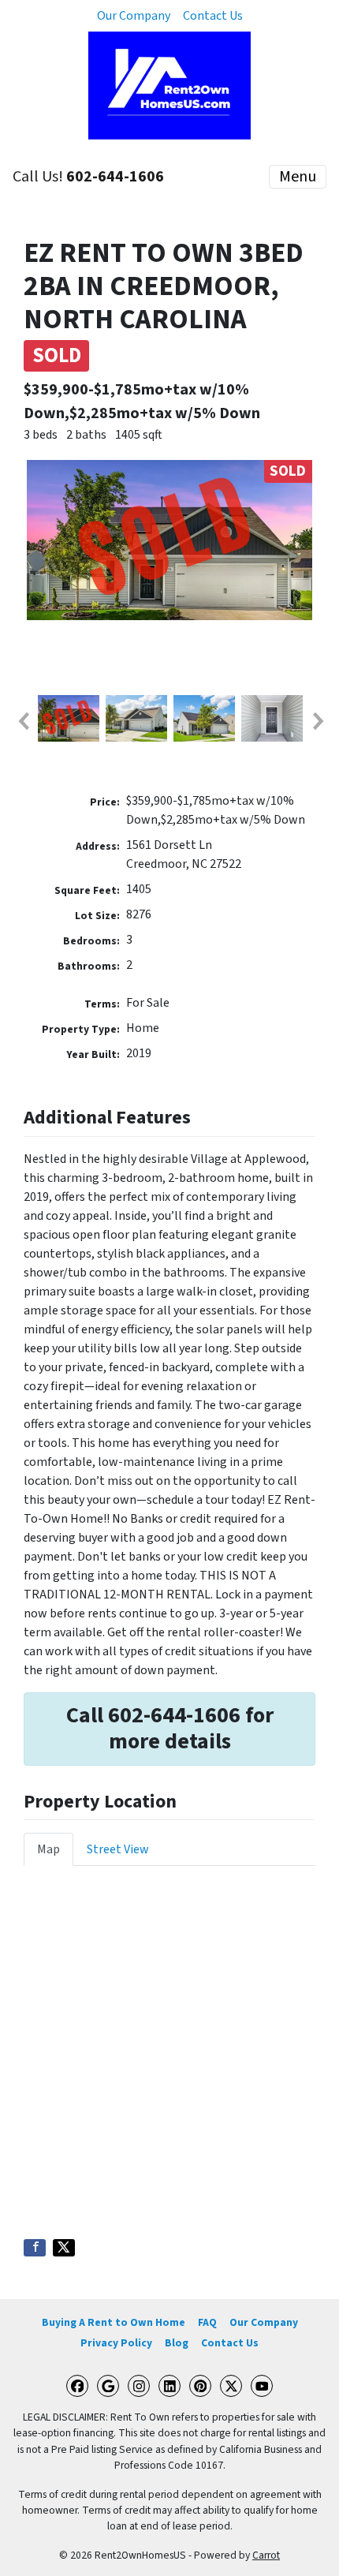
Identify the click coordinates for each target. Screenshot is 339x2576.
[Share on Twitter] (64, 2248)
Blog (177, 2343)
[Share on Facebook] (35, 2248)
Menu (298, 177)
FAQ (207, 2322)
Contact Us (213, 16)
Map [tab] (48, 1849)
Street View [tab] (118, 1849)
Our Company (134, 16)
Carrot (266, 2555)
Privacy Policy (116, 2343)
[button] (23, 721)
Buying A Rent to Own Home (114, 2322)
